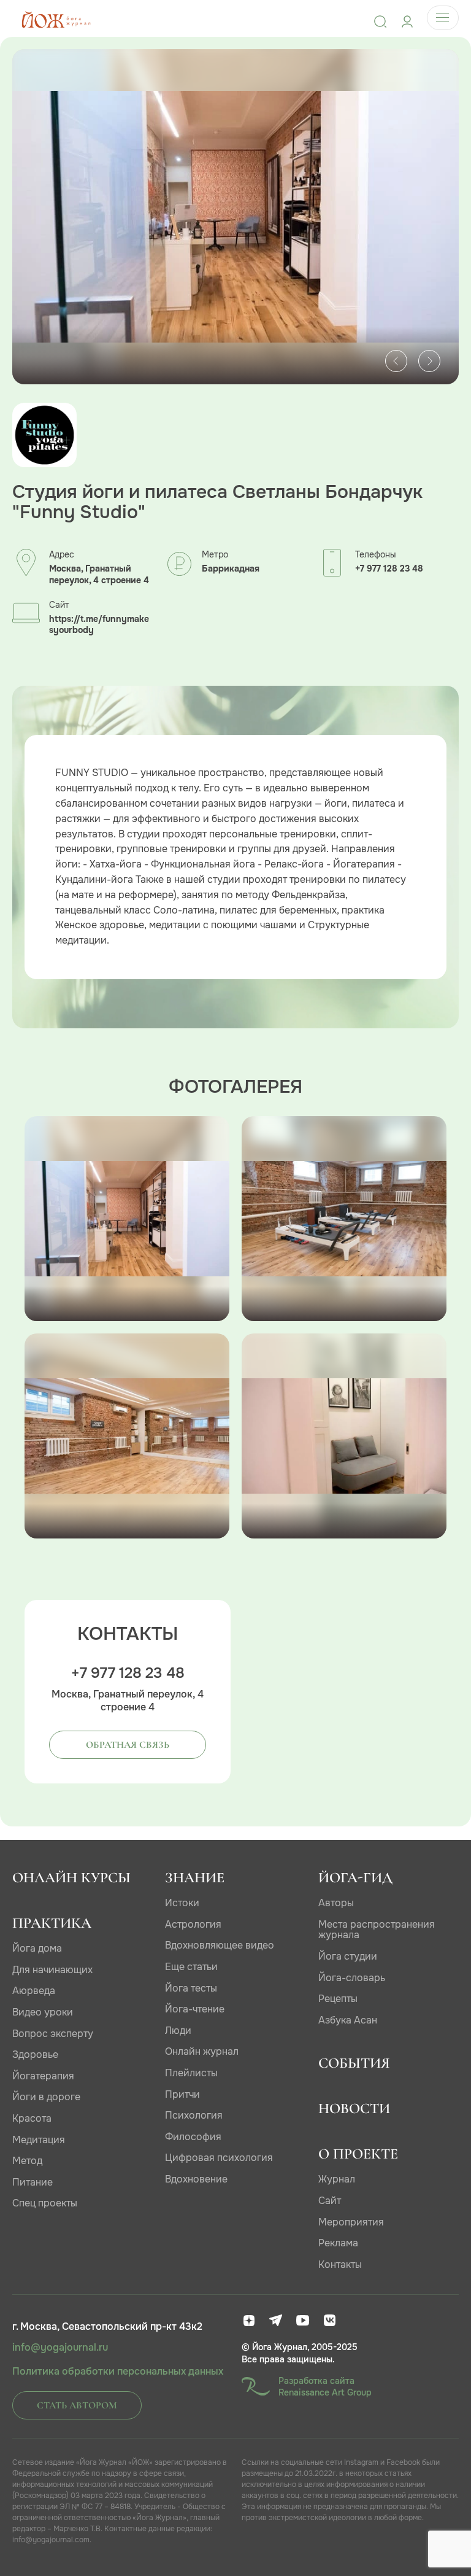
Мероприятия (351, 2222)
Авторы (336, 1903)
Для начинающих (52, 1970)
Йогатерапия (43, 2076)
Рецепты (338, 1999)
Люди (178, 2031)
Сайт (330, 2201)
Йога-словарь (352, 1978)
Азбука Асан (348, 2020)
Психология (194, 2115)
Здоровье (35, 2054)
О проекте (358, 2154)
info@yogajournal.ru (60, 2348)
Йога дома (37, 1948)
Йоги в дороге (46, 2097)
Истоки (182, 1903)
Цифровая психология (219, 2158)
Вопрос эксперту (53, 2034)
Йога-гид (355, 1878)
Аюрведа (34, 1991)
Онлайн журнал (202, 2051)
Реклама (338, 2243)
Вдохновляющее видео (220, 1945)
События (354, 2063)
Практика (52, 1923)
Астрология (193, 1924)
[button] (396, 361)
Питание (33, 2182)
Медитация (39, 2140)
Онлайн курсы (71, 1878)
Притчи (182, 2094)
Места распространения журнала (377, 1930)
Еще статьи (191, 1967)
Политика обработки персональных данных (118, 2372)
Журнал (337, 2179)
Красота (32, 2118)
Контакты (340, 2264)
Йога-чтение (195, 2009)
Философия (193, 2137)
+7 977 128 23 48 (389, 569)
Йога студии (348, 1956)
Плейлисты (191, 2073)
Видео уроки (43, 2012)
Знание (195, 1878)
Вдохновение (196, 2179)
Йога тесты (191, 1988)
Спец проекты (45, 2203)
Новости (354, 2109)
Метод (27, 2161)
